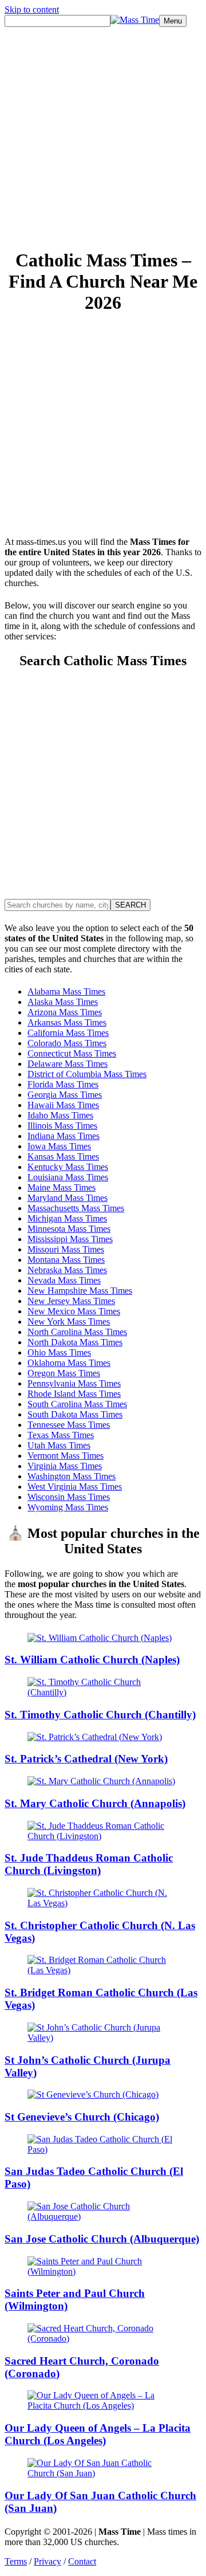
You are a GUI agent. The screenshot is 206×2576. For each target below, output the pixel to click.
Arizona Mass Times (65, 1012)
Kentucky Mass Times (68, 1167)
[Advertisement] (103, 135)
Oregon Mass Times (64, 1373)
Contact (82, 2561)
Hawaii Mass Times (63, 1105)
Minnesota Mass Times (69, 1229)
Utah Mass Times (59, 1445)
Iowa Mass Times (59, 1146)
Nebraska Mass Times (67, 1270)
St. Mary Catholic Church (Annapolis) (95, 1803)
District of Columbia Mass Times (87, 1074)
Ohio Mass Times (59, 1352)
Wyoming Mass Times (68, 1507)
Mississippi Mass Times (70, 1239)
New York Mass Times (69, 1322)
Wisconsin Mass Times (69, 1497)
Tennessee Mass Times (69, 1425)
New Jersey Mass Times (71, 1301)
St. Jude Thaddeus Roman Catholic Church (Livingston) (89, 1864)
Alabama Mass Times (66, 991)
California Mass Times (68, 1033)
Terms (16, 2561)
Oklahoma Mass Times (69, 1363)
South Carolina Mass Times (77, 1404)
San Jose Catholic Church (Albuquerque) (102, 2239)
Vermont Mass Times (66, 1456)
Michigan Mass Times (67, 1218)
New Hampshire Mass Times (80, 1291)
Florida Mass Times (63, 1084)
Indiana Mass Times (64, 1136)
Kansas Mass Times (63, 1157)
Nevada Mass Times (64, 1280)
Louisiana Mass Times (68, 1177)
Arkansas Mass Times (67, 1022)
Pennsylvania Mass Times (74, 1383)
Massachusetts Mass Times (76, 1208)
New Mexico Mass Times (74, 1311)
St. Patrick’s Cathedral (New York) (86, 1759)
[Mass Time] (135, 20)
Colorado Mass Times (67, 1043)
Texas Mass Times (61, 1435)
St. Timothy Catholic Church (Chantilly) (100, 1715)
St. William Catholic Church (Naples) (92, 1660)
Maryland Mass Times (68, 1198)
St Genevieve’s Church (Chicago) (82, 2117)
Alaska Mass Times (63, 1002)
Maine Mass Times (62, 1187)
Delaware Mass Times (68, 1064)
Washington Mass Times (72, 1476)
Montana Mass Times (66, 1260)
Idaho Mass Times (60, 1115)
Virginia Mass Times (65, 1466)
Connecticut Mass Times (72, 1053)
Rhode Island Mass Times (74, 1394)
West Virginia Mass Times (75, 1487)
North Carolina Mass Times (77, 1332)
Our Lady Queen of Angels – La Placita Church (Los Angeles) (98, 2434)
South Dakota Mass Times (75, 1414)
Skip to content (32, 9)
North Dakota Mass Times (75, 1342)
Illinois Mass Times (62, 1126)
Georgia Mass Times (65, 1095)
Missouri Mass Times (66, 1249)
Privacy (47, 2561)
